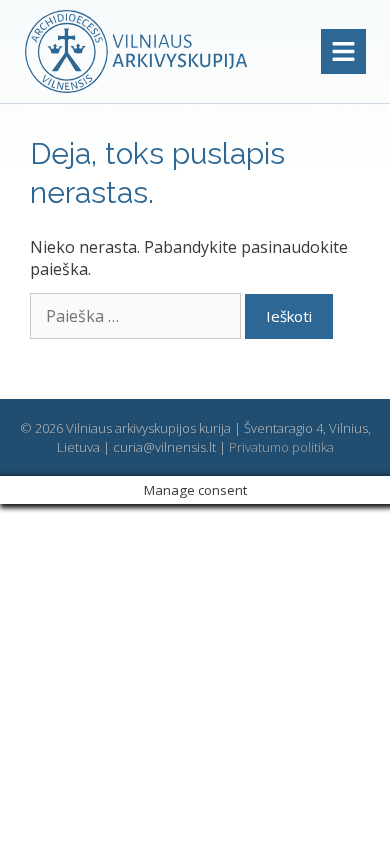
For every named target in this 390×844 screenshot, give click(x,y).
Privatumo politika (281, 447)
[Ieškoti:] (137, 316)
